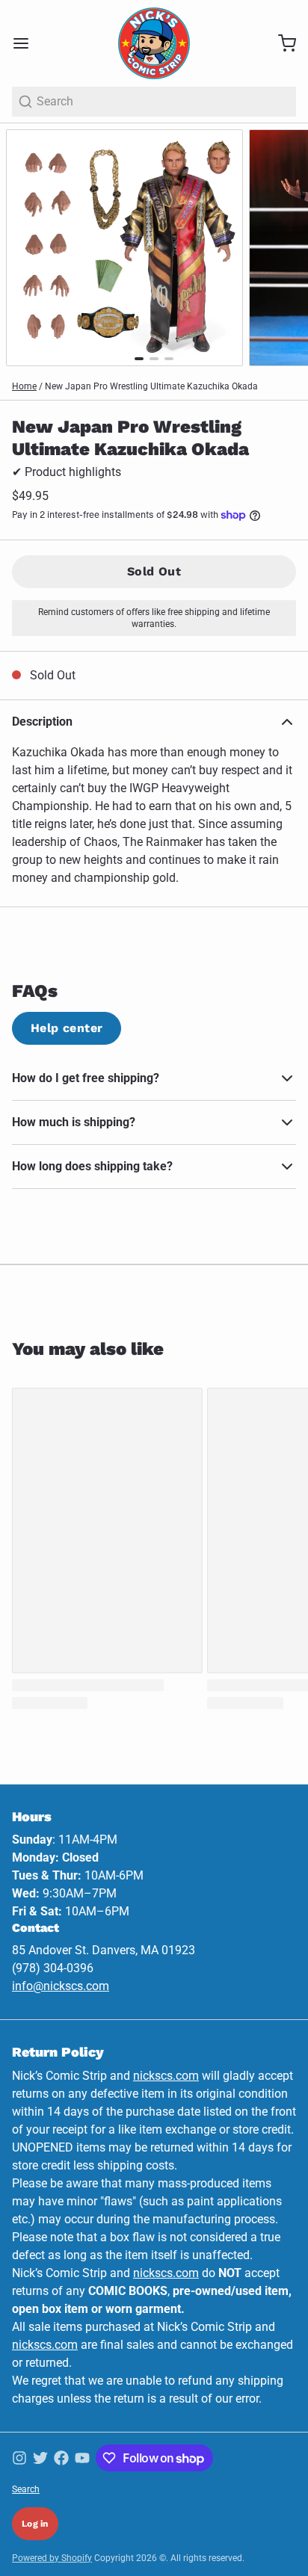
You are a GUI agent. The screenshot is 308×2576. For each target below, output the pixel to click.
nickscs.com (166, 2076)
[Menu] (27, 43)
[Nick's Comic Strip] (154, 43)
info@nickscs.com (61, 1986)
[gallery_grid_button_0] (139, 359)
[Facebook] (61, 2458)
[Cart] (281, 43)
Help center (67, 1028)
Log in (35, 2524)
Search (26, 2489)
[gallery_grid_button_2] (169, 359)
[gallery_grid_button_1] (154, 359)
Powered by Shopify (52, 2558)
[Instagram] (19, 2458)
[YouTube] (82, 2458)
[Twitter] (40, 2458)
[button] (154, 572)
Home (24, 386)
